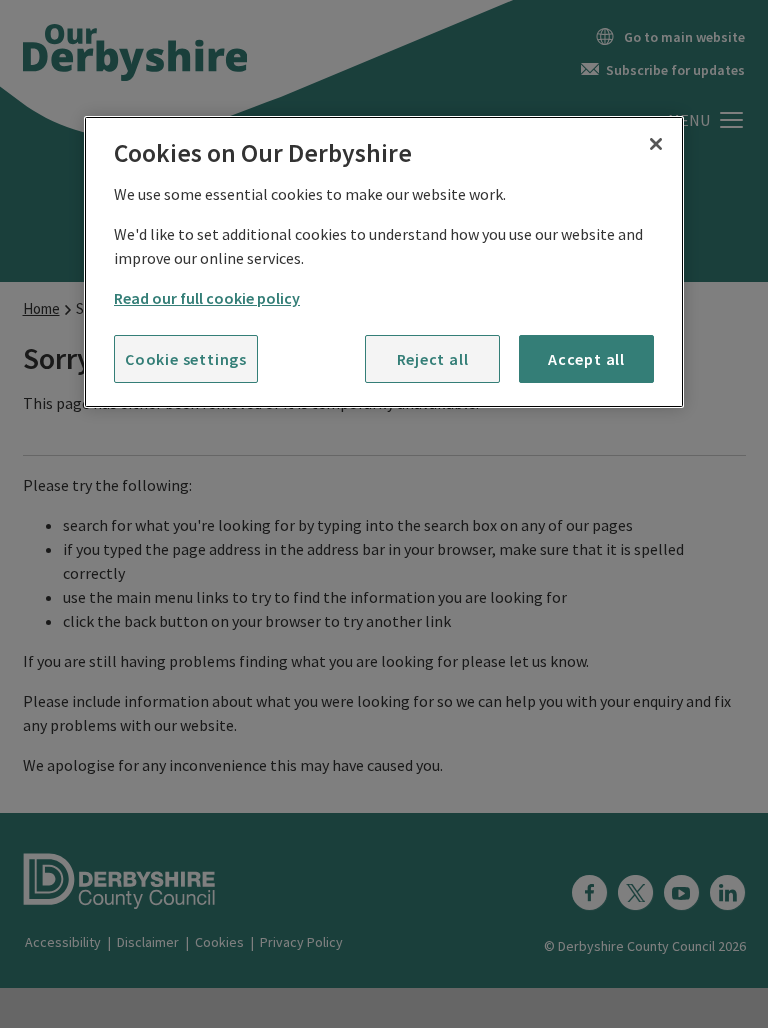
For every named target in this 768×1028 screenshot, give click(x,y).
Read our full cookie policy (207, 298)
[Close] (656, 144)
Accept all (586, 359)
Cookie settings (186, 359)
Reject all (433, 359)
